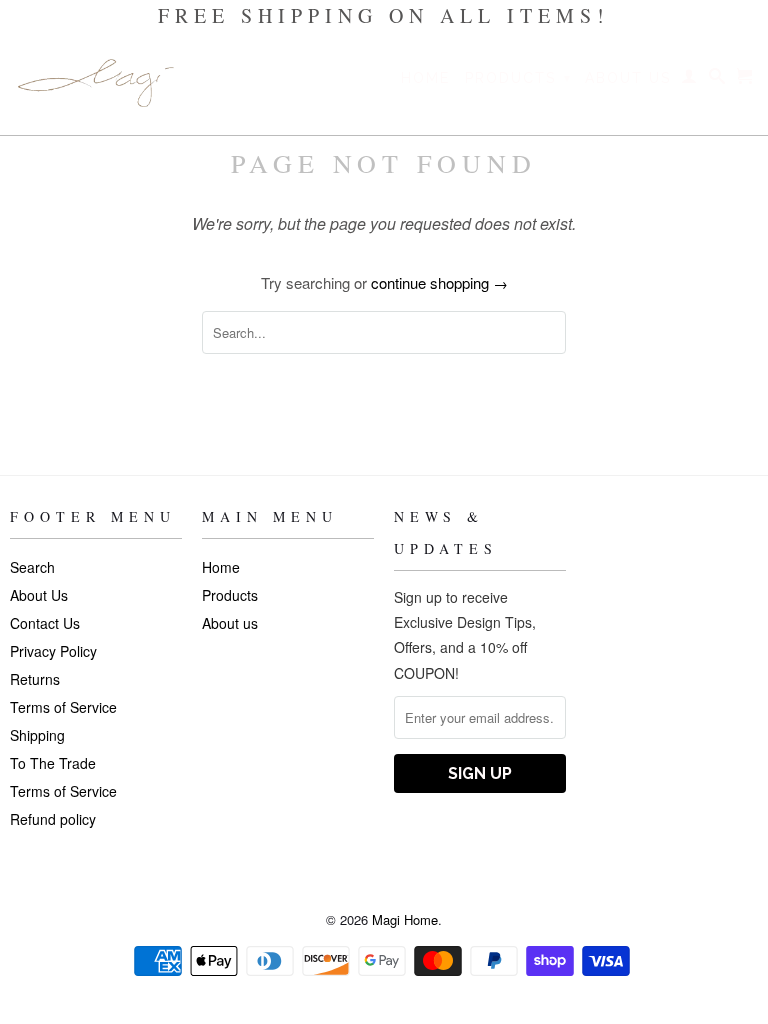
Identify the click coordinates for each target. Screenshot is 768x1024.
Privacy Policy (53, 651)
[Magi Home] (96, 83)
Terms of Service (63, 707)
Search (32, 567)
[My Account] (690, 80)
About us (628, 78)
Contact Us (45, 623)
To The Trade (53, 763)
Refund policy (53, 819)
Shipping (37, 735)
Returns (35, 679)
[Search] (718, 80)
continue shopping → (439, 282)
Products (518, 78)
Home (425, 78)
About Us (39, 595)
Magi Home (405, 919)
